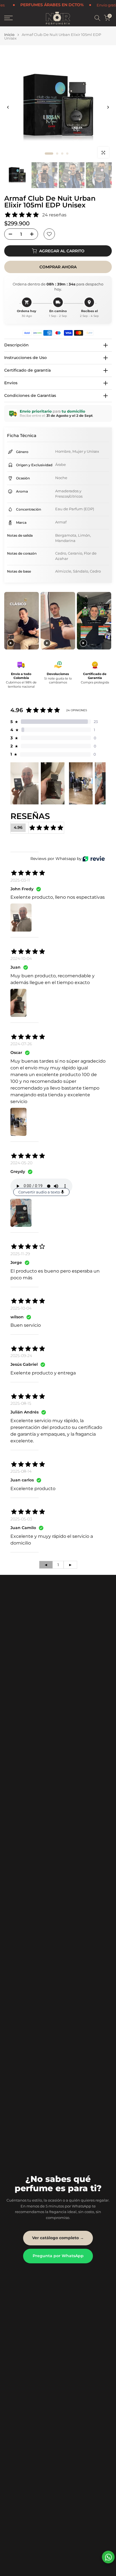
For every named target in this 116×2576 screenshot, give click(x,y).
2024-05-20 (21, 1163)
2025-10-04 (21, 1308)
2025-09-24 (21, 1356)
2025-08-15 (21, 1403)
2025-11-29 (20, 1254)
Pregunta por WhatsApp (58, 2256)
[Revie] (94, 859)
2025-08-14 (21, 1471)
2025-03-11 (20, 880)
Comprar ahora (58, 267)
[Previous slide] (9, 621)
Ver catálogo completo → (58, 2238)
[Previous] (8, 107)
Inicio (9, 35)
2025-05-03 (21, 1519)
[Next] (108, 107)
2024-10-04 (21, 958)
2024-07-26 (21, 1044)
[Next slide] (107, 621)
